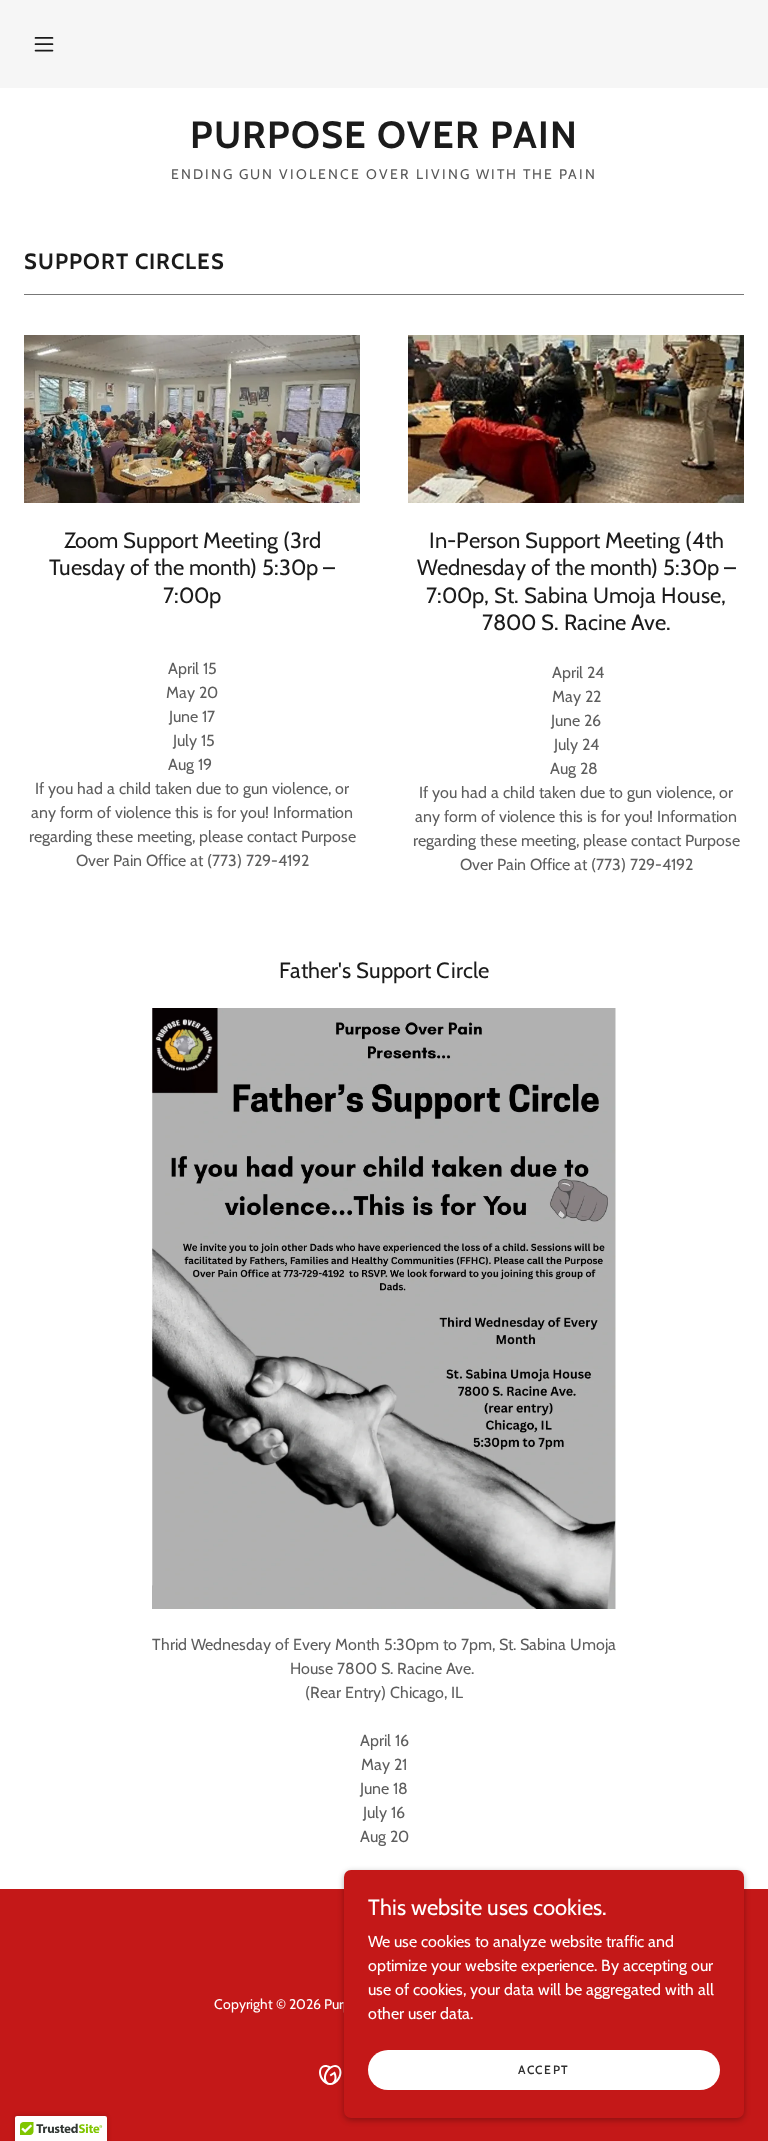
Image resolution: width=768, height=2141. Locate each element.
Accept (544, 2069)
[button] (44, 44)
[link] (384, 142)
